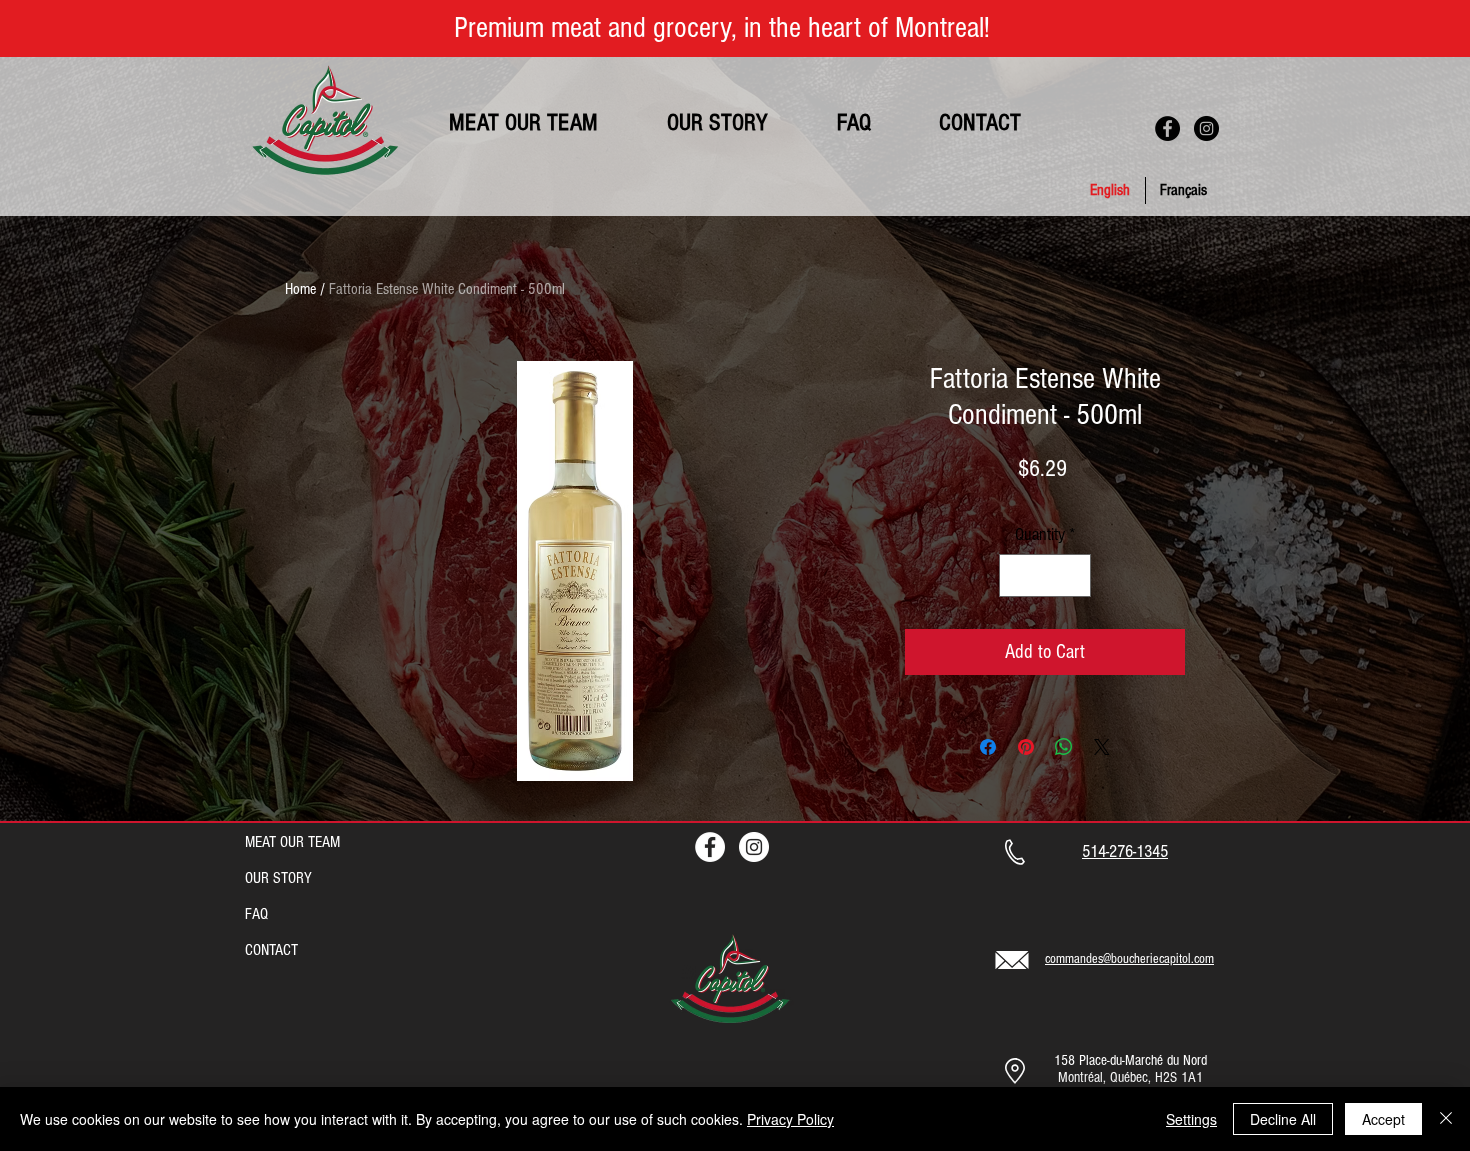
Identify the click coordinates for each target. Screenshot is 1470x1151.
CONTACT (271, 950)
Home (300, 289)
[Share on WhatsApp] (1064, 747)
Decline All (1283, 1119)
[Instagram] (1206, 128)
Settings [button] (1191, 1119)
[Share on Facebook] (988, 747)
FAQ (256, 914)
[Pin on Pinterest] (1026, 747)
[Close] (1446, 1119)
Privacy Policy (790, 1119)
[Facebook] (1167, 128)
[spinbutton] (1045, 575)
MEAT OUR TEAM (292, 842)
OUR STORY (278, 878)
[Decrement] (1017, 575)
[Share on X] (1102, 747)
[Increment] (1072, 575)
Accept (1383, 1119)
